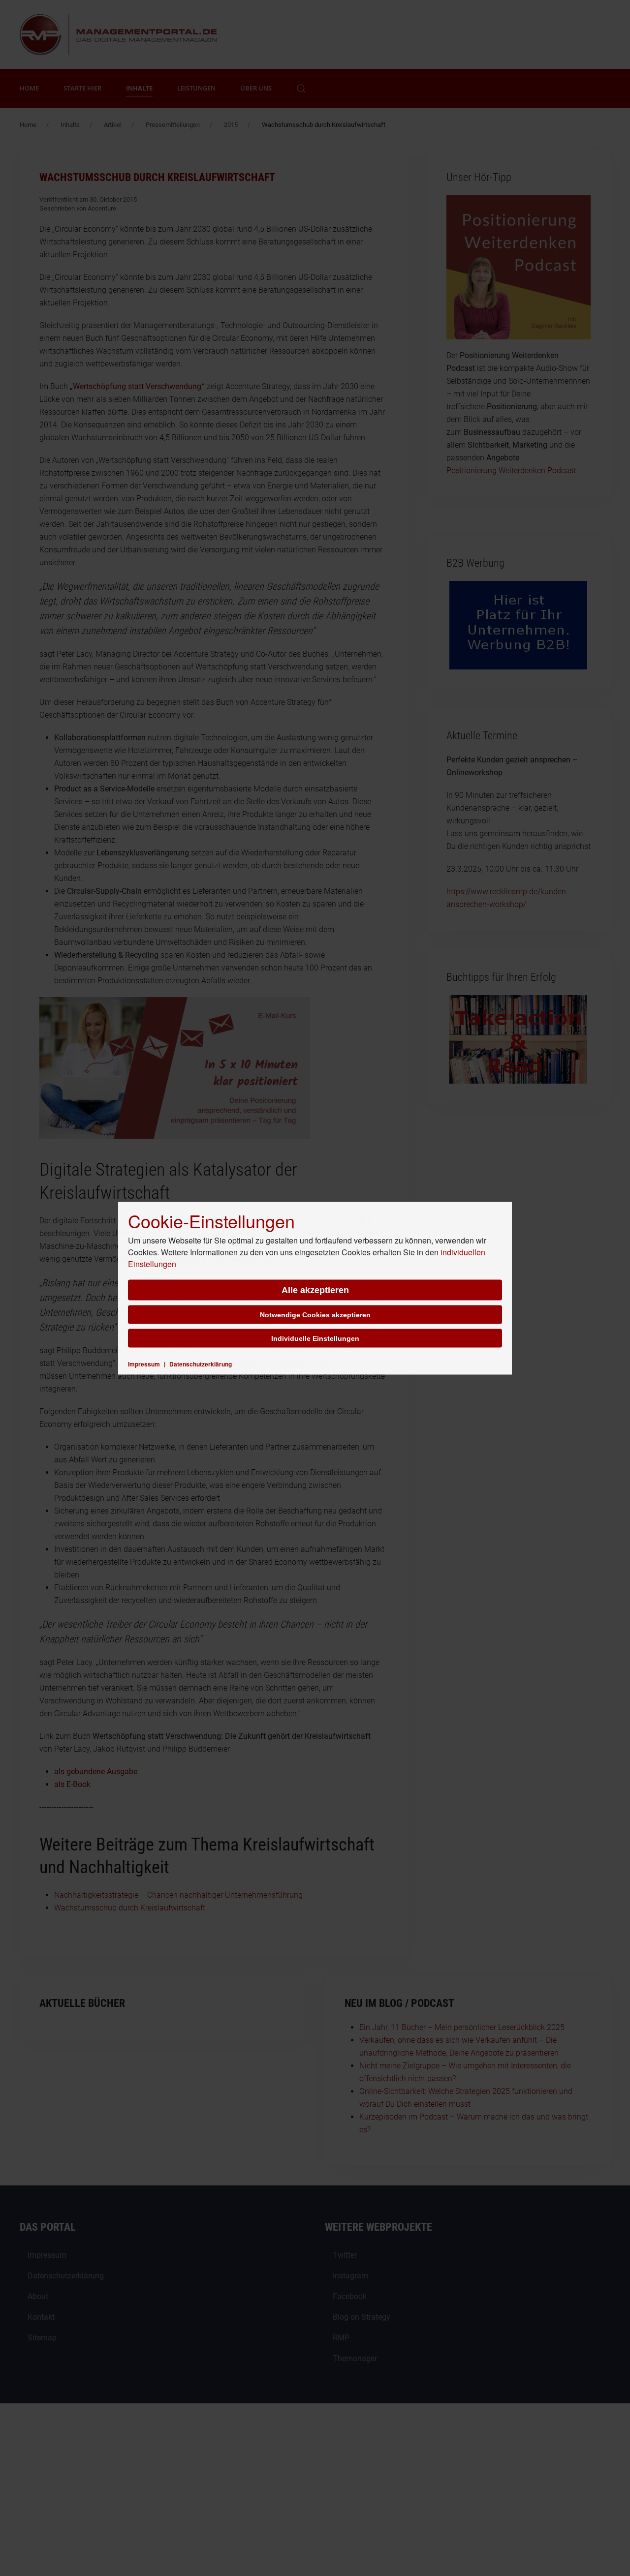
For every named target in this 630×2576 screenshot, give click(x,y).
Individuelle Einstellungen (315, 1338)
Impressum (144, 1364)
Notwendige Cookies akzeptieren (315, 1314)
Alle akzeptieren (315, 1290)
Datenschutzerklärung (201, 1364)
